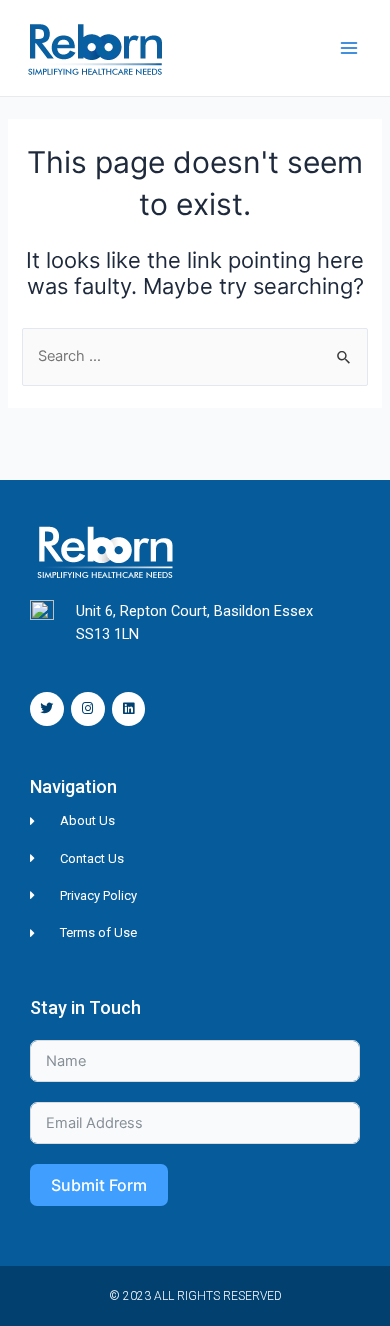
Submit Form (99, 1185)
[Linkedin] (129, 709)
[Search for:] (194, 356)
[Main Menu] (349, 48)
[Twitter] (47, 709)
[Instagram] (88, 709)
